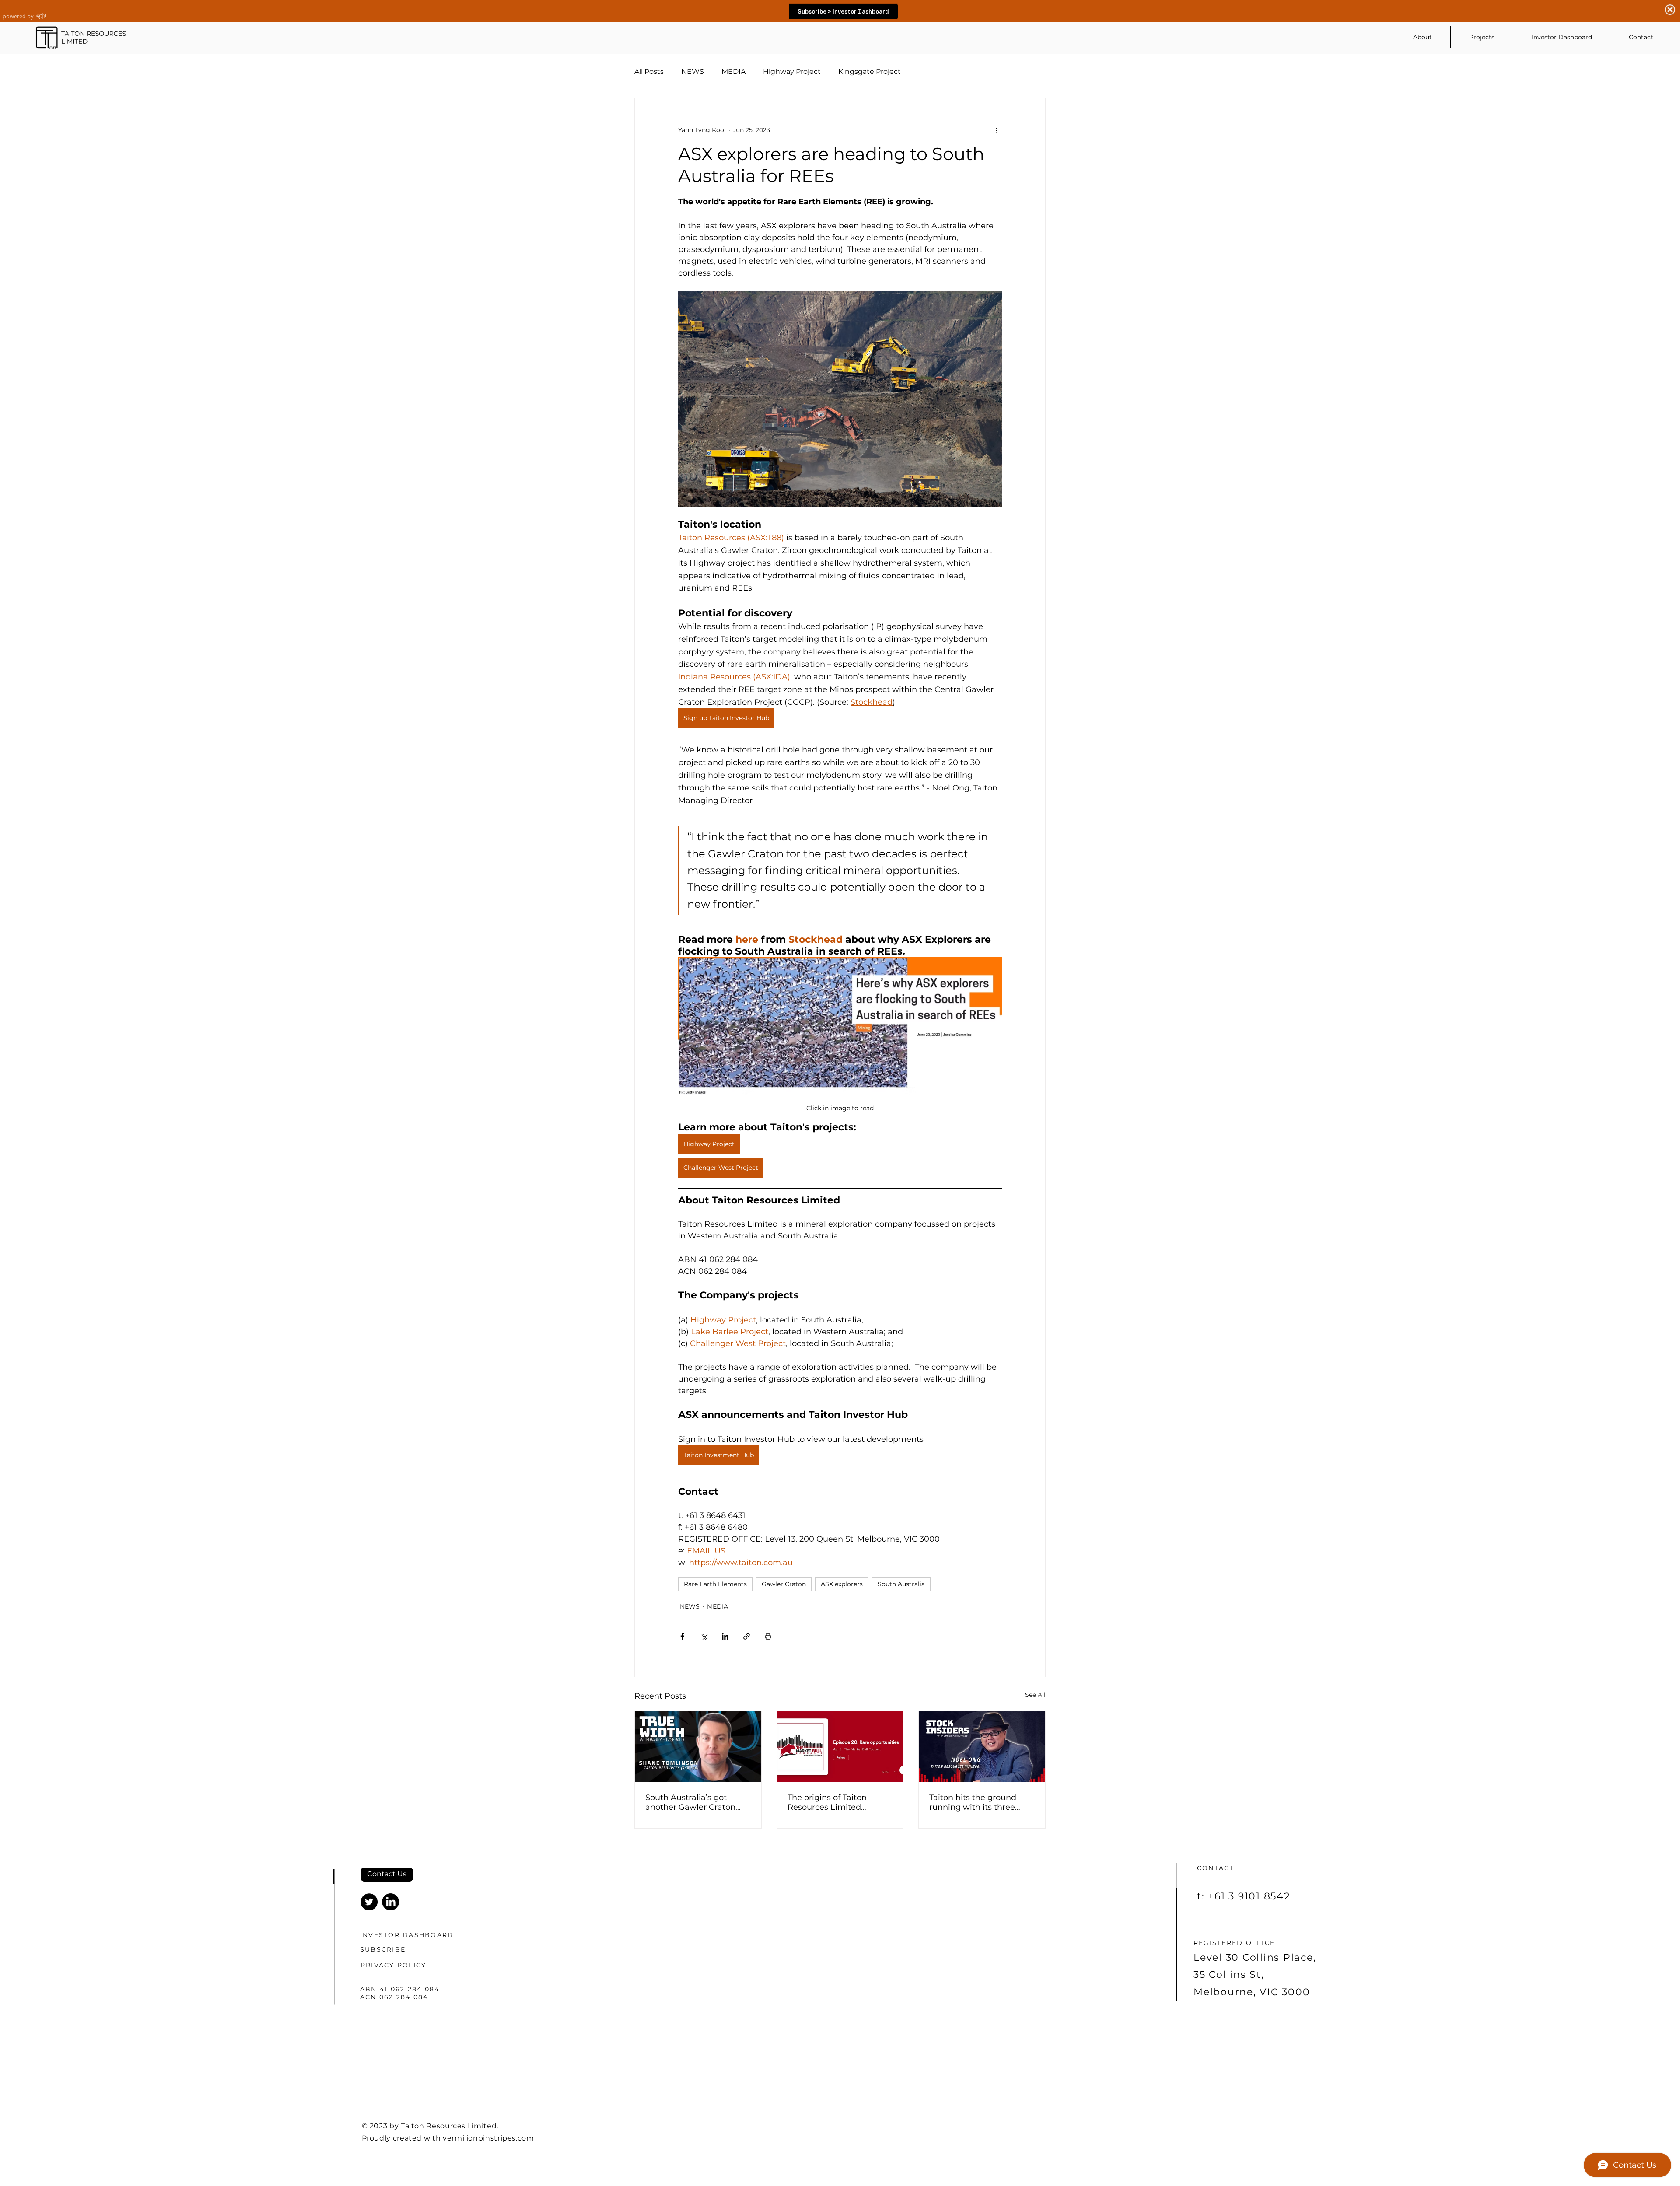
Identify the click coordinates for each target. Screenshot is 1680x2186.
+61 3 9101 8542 (1249, 1896)
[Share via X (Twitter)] (704, 1636)
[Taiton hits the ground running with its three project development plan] (982, 1747)
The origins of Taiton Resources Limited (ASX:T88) (827, 1802)
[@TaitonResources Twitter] (369, 1902)
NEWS (693, 72)
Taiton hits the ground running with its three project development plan (980, 1802)
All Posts (649, 72)
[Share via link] (747, 1636)
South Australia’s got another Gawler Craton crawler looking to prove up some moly (693, 1802)
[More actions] (997, 130)
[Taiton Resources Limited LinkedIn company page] (390, 1902)
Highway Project (792, 72)
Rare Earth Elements (715, 1584)
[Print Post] (768, 1636)
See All (1035, 1695)
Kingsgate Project (870, 72)
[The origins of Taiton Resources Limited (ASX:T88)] (840, 1747)
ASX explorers (842, 1584)
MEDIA (733, 72)
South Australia (901, 1584)
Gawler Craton (784, 1584)
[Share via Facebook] (682, 1636)
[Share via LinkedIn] (725, 1636)
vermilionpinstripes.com (488, 2138)
